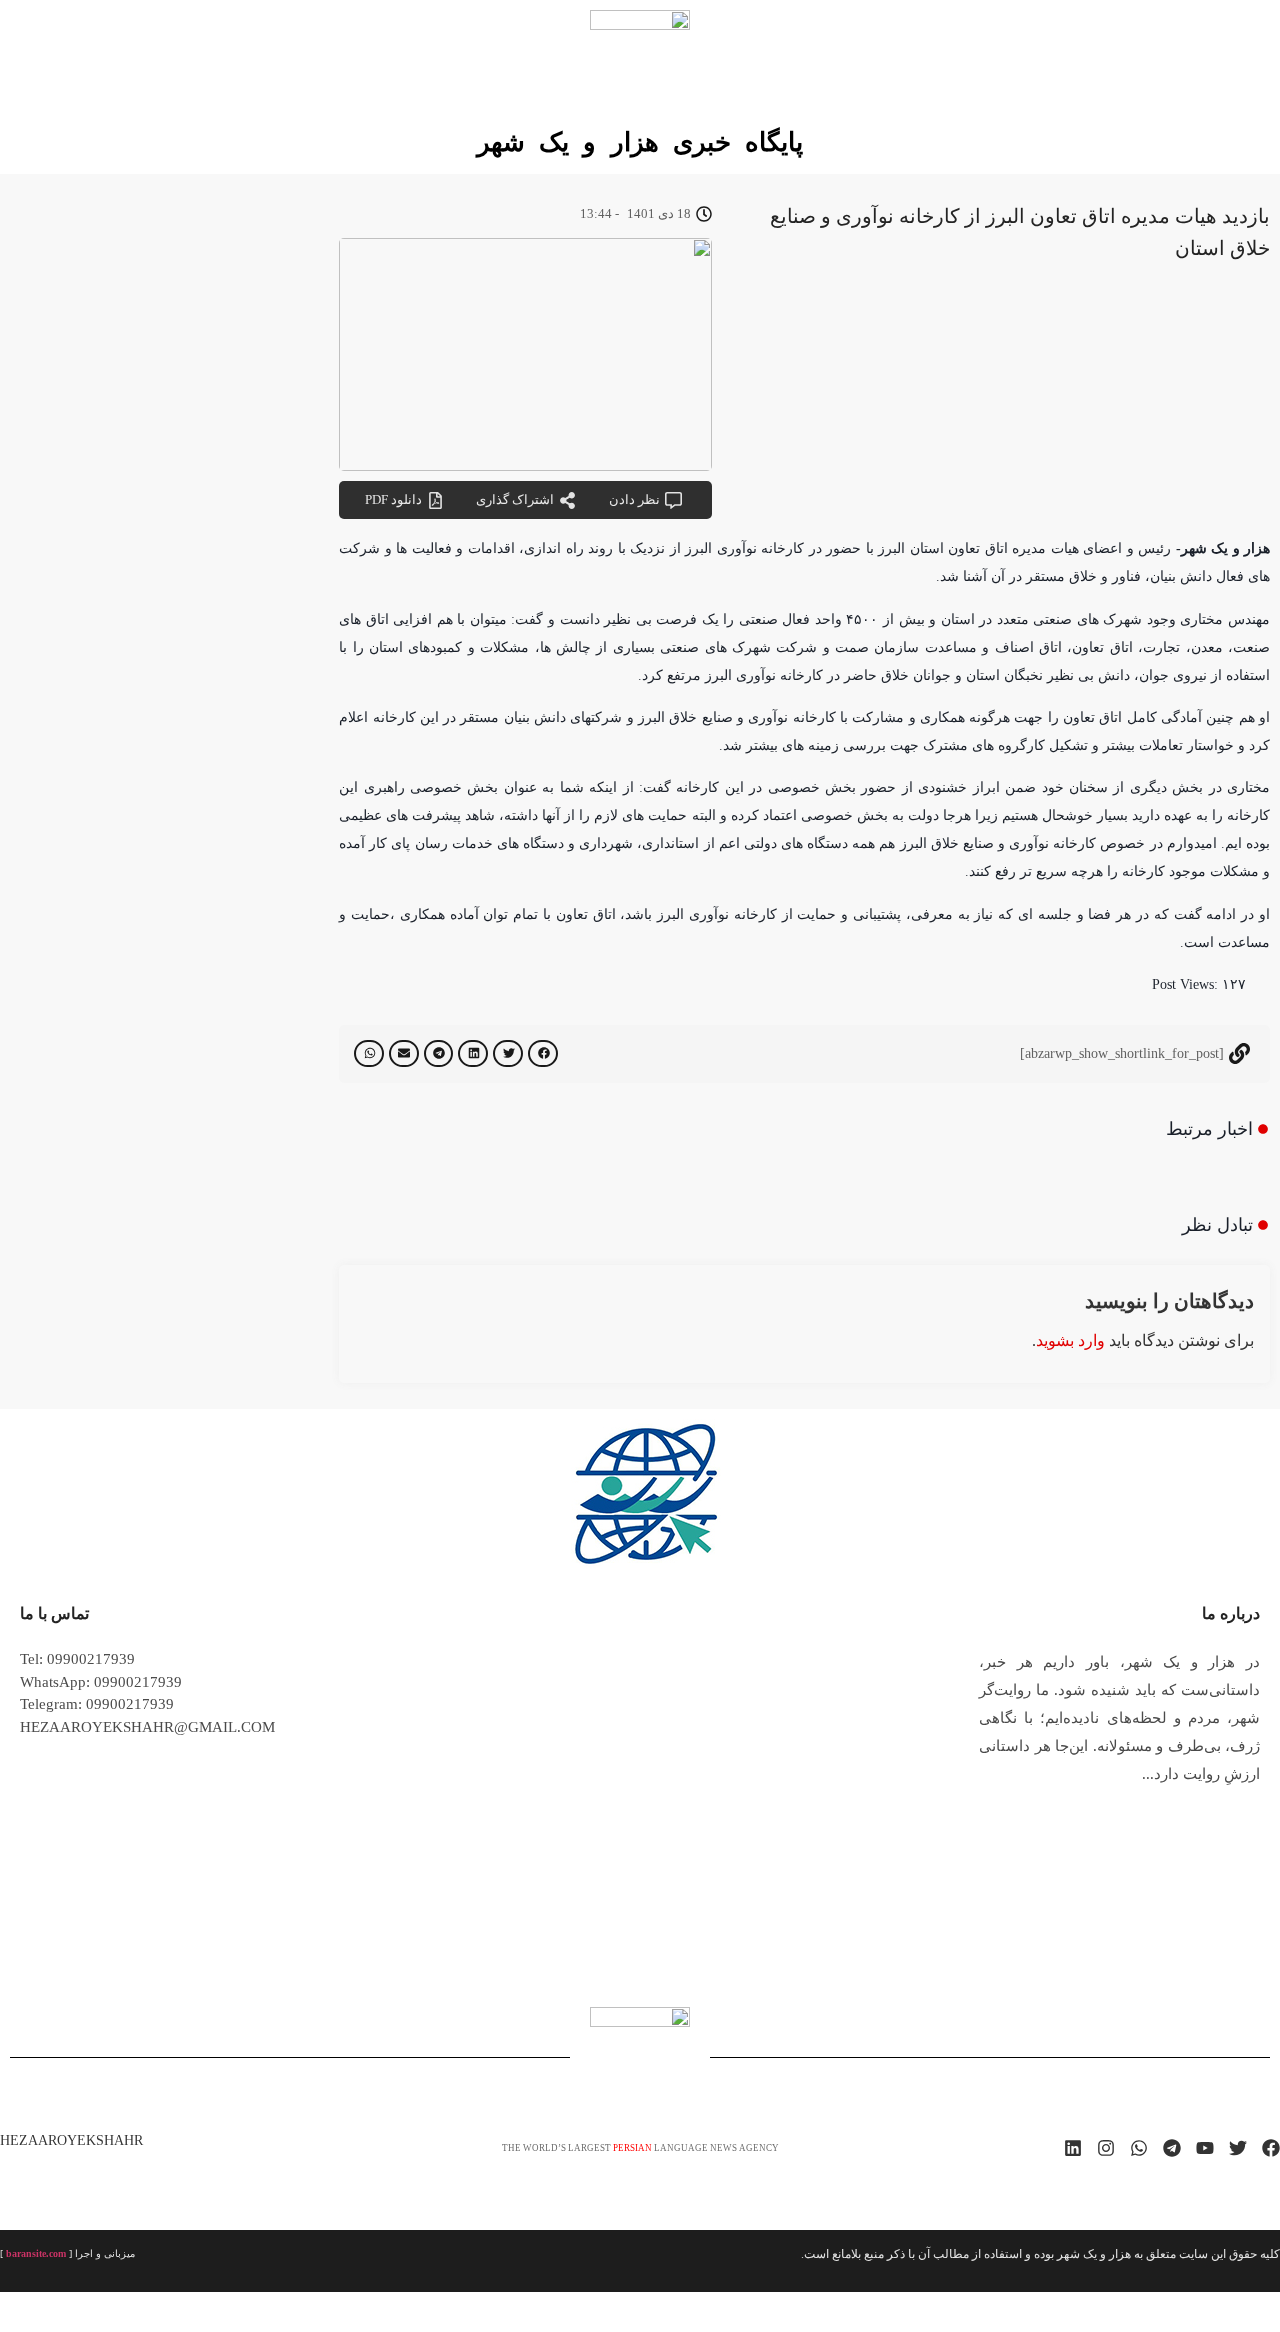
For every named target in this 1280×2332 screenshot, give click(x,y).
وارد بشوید (1070, 1340)
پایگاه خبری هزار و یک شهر (640, 142)
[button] (543, 1053)
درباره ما (1231, 1613)
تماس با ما (54, 1613)
